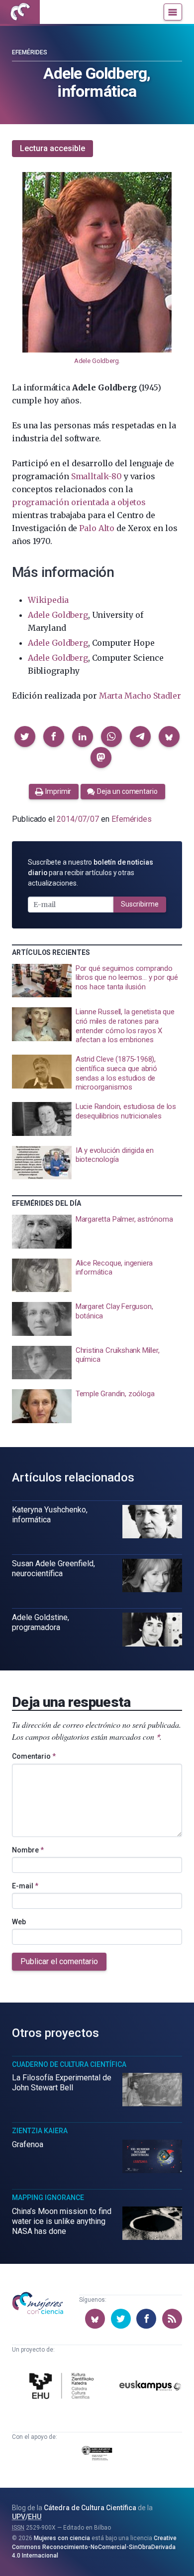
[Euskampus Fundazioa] (150, 2387)
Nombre (28, 1850)
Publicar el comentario (59, 1961)
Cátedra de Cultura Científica (90, 2508)
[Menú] (173, 12)
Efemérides (30, 52)
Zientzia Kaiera (40, 2131)
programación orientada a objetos (79, 502)
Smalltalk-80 (97, 476)
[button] (25, 736)
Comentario (34, 1756)
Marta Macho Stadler (140, 696)
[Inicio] (20, 12)
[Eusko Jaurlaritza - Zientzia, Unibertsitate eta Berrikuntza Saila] (97, 2455)
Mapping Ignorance (48, 2198)
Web (19, 1922)
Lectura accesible (52, 148)
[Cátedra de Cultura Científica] (63, 2387)
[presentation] (97, 981)
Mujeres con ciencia (62, 2538)
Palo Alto (97, 528)
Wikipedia (48, 600)
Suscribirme (140, 904)
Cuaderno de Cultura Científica (69, 2064)
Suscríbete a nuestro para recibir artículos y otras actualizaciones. (91, 873)
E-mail (25, 1886)
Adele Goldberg (97, 361)
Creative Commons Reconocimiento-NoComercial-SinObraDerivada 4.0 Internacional (94, 2547)
